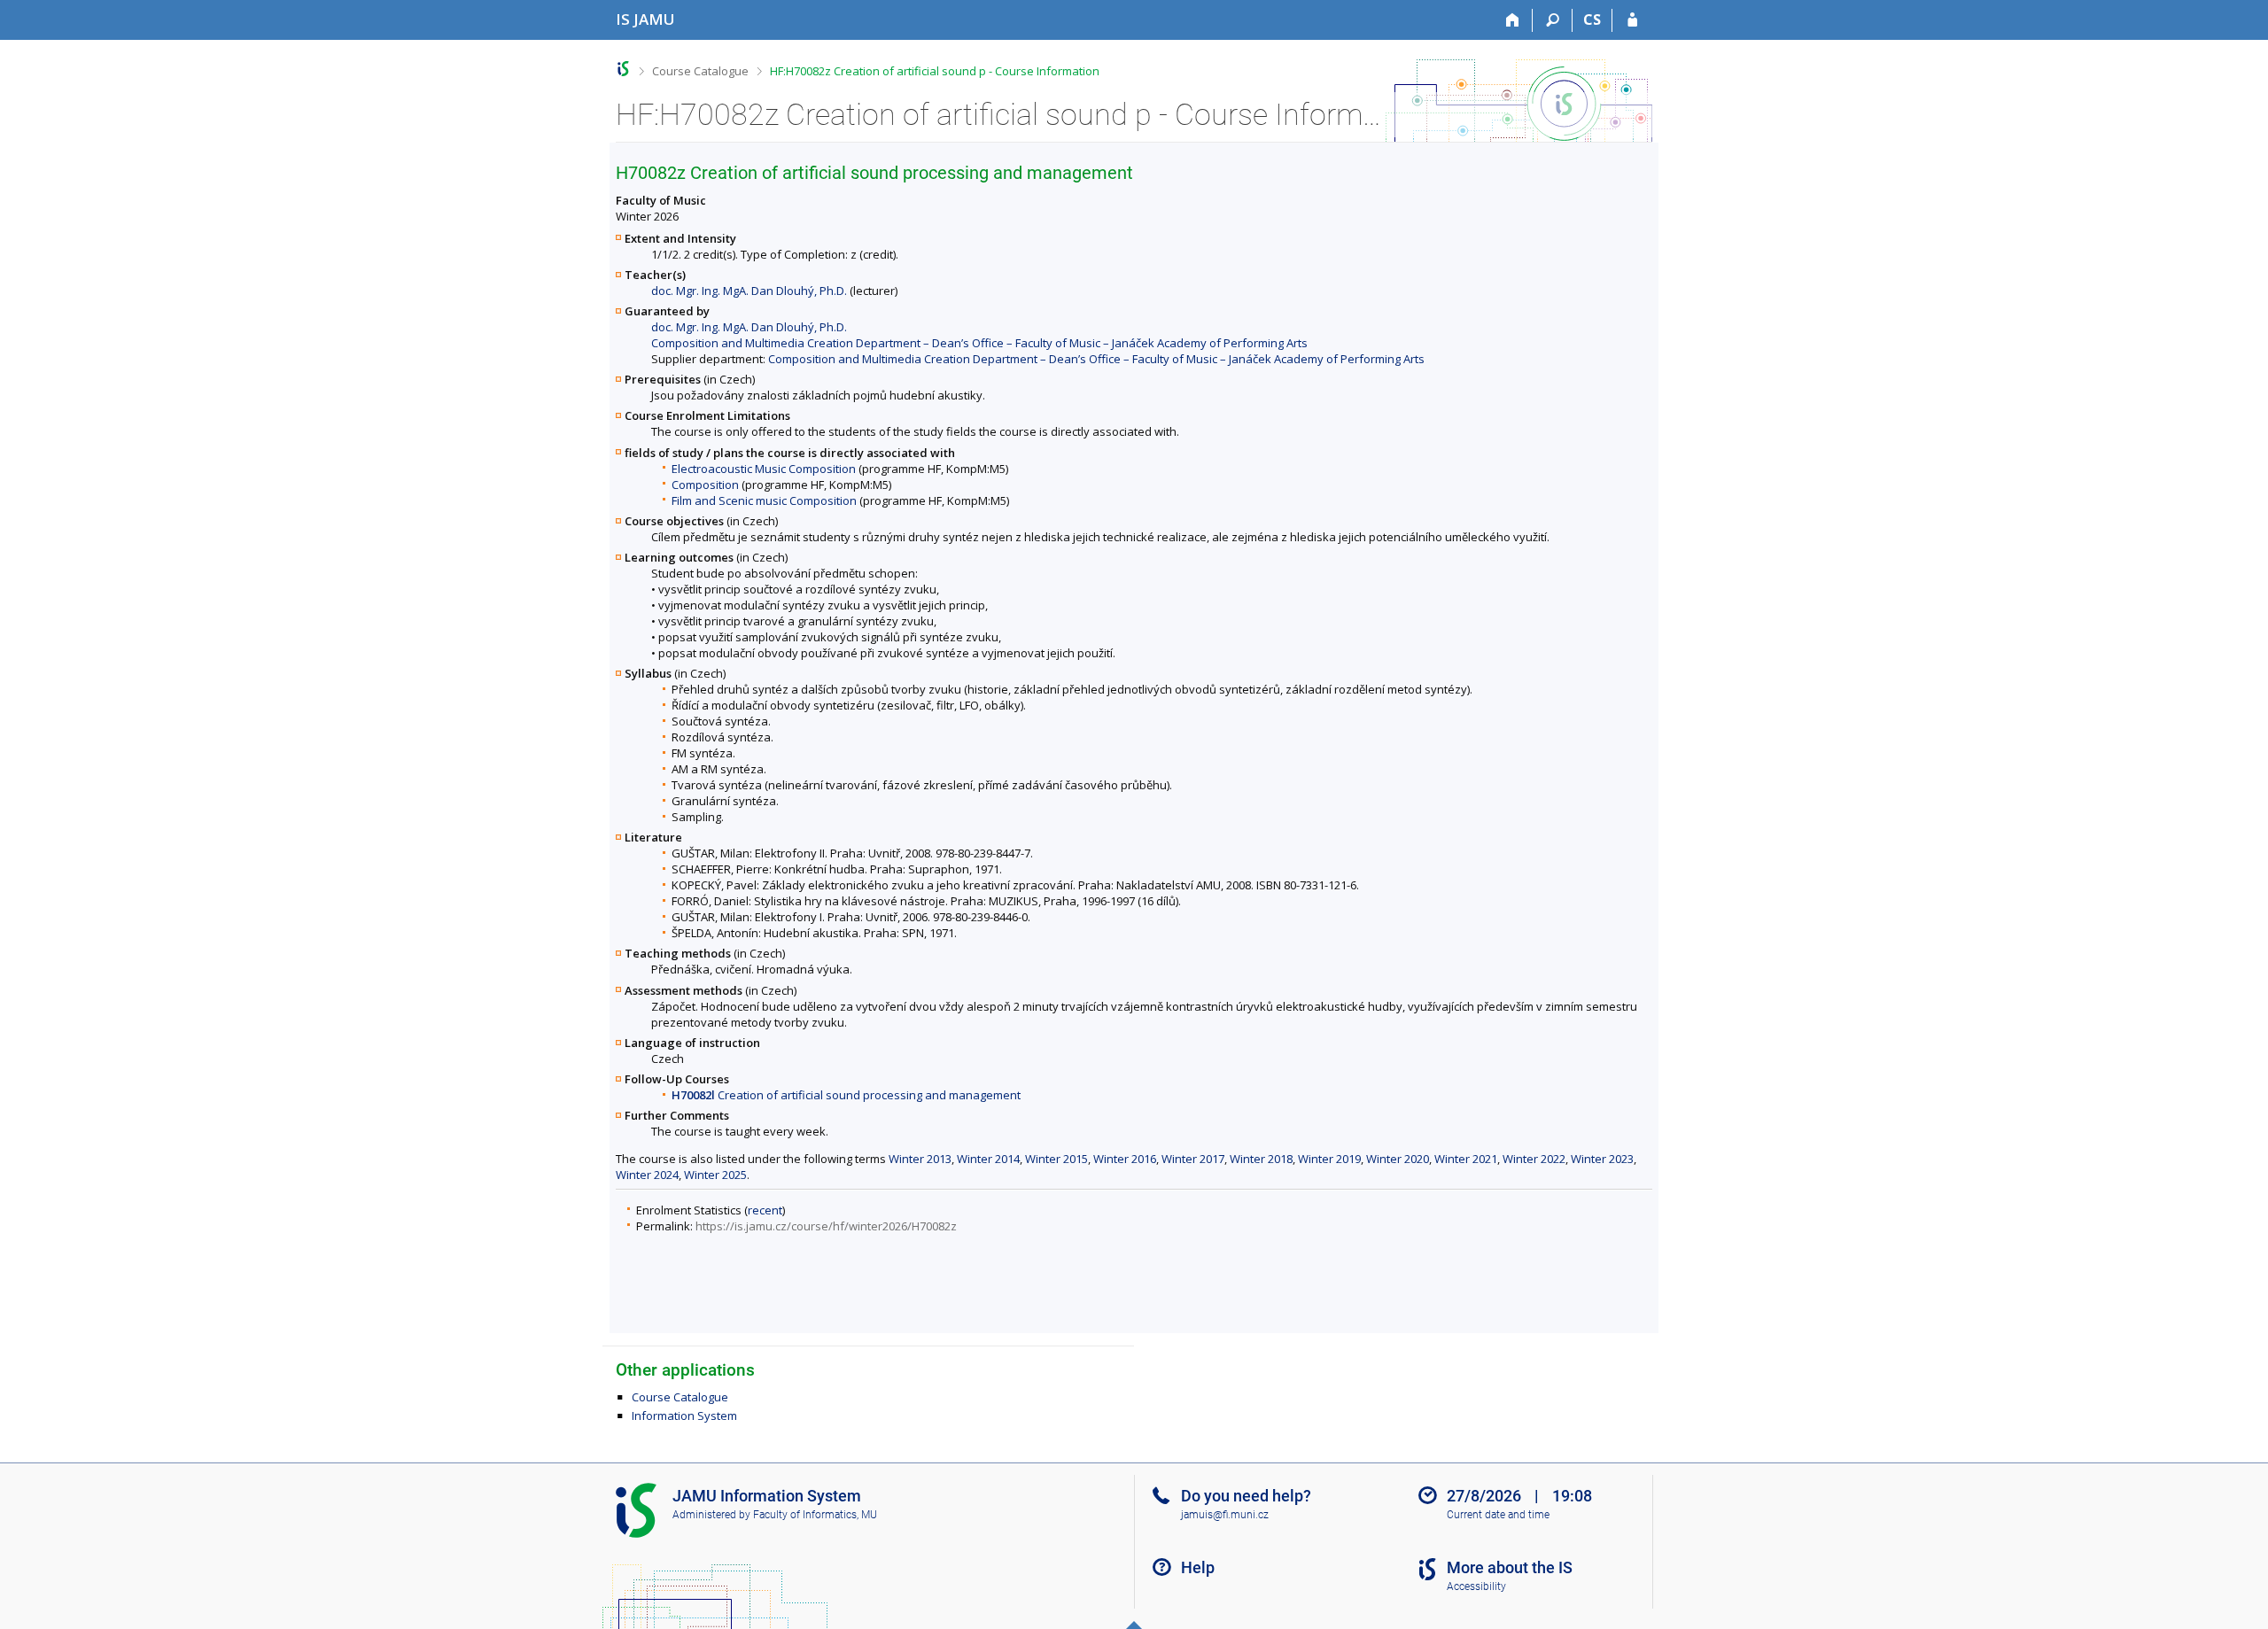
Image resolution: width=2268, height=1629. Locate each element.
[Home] (1513, 20)
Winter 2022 (1534, 1159)
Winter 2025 (715, 1175)
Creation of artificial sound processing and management (846, 1095)
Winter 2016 (1125, 1159)
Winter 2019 (1329, 1159)
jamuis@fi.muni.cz (1225, 1515)
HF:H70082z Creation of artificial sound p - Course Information (935, 71)
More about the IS (1510, 1567)
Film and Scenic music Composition (764, 500)
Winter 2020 (1398, 1159)
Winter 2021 (1466, 1159)
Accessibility (1476, 1586)
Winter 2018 (1261, 1159)
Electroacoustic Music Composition (764, 469)
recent (765, 1210)
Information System (684, 1416)
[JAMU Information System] (623, 69)
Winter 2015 (1056, 1159)
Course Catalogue (700, 71)
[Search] (1553, 20)
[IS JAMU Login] (1632, 20)
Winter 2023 (1602, 1159)
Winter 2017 (1193, 1159)
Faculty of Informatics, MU (815, 1515)
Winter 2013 (920, 1159)
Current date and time (1498, 1515)
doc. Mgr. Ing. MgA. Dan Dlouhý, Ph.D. (749, 291)
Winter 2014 (988, 1159)
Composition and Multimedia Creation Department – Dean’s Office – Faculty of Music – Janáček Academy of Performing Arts (979, 343)
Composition (705, 485)
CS (1592, 19)
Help (1198, 1567)
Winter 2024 (647, 1175)
